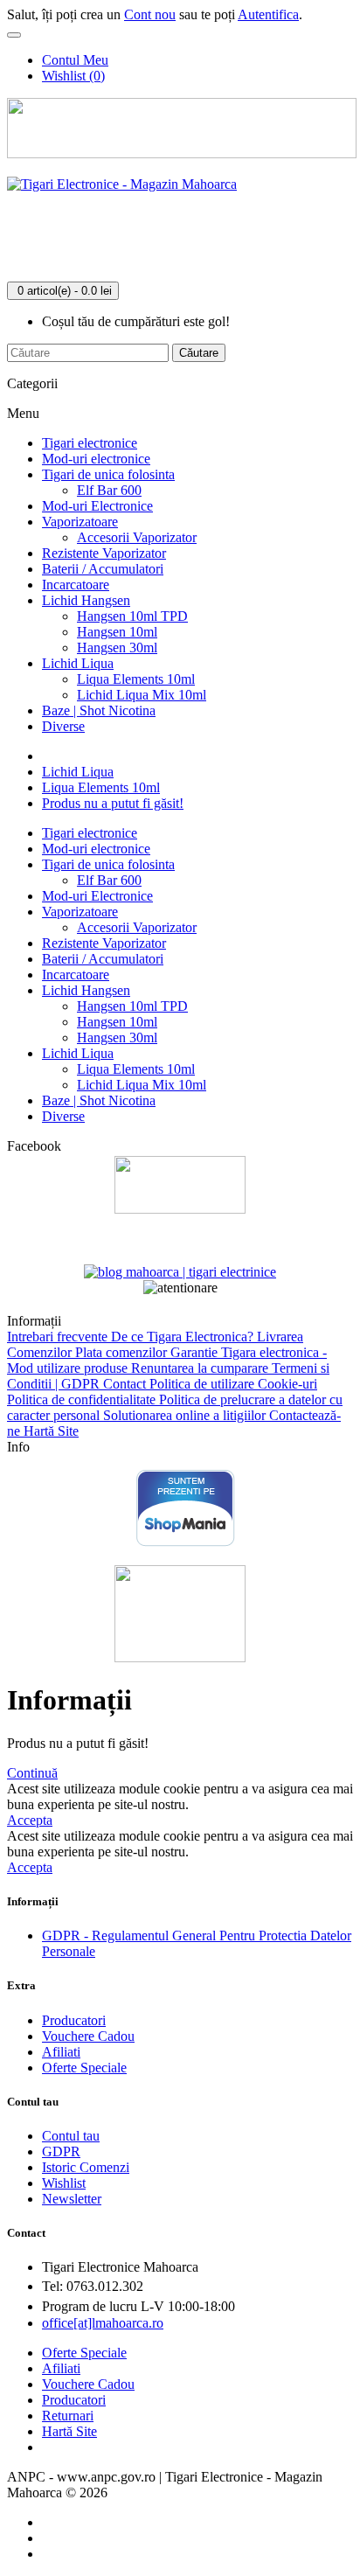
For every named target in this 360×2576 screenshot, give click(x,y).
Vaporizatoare (80, 522)
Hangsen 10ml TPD (132, 616)
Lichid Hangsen (86, 600)
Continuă (32, 1773)
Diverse (63, 726)
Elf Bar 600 (109, 490)
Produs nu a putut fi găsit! (113, 803)
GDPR (61, 2151)
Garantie (196, 1352)
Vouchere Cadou (88, 2036)
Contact (126, 1384)
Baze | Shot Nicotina (99, 710)
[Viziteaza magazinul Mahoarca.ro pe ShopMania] (186, 1543)
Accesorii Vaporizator (137, 537)
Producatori (74, 2020)
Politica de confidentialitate (83, 1399)
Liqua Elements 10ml (136, 679)
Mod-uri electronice (96, 459)
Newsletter (72, 2199)
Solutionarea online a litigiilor (186, 1415)
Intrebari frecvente (59, 1337)
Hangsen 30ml (117, 647)
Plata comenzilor (123, 1352)
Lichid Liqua (78, 663)
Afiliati (61, 2052)
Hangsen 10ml (117, 632)
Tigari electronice (90, 443)
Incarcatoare (76, 585)
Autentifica (268, 14)
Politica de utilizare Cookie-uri (233, 1384)
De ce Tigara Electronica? (184, 1337)
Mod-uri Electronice (97, 506)
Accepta (30, 1820)
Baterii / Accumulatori (103, 569)
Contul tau (71, 2136)
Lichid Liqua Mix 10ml (142, 695)
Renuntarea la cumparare (201, 1368)
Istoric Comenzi (86, 2167)
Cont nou (150, 14)
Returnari (68, 2416)
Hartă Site (51, 1431)
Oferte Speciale (84, 2068)
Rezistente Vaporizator (104, 553)
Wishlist (64, 2183)
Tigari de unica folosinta (108, 474)
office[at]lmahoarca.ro (103, 2323)
